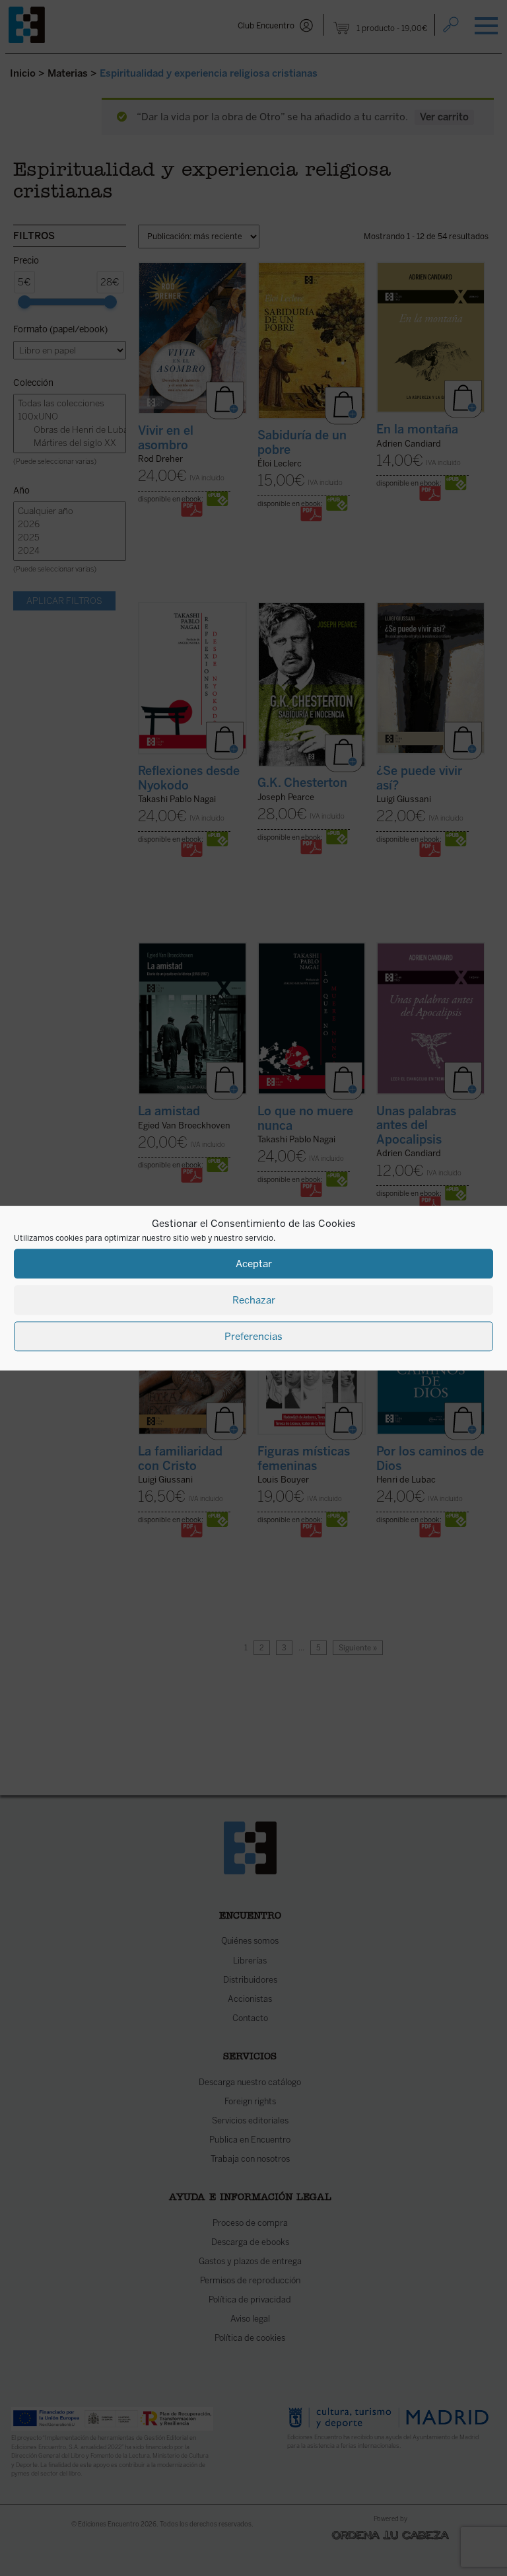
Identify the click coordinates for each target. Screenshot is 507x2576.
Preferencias (253, 1337)
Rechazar (254, 1300)
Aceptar (254, 1264)
